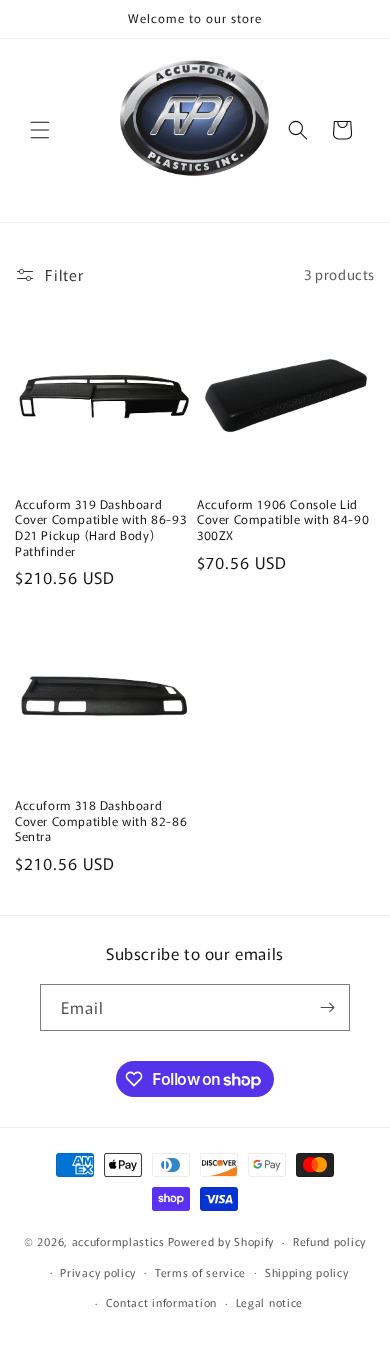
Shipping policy (307, 1272)
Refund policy (329, 1241)
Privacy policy (98, 1272)
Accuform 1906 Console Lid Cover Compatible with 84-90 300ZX (283, 519)
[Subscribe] (327, 1007)
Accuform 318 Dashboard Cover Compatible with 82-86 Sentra (101, 820)
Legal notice (269, 1302)
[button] (40, 130)
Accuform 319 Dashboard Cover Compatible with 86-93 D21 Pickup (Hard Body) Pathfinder (100, 527)
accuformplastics (118, 1241)
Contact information (161, 1302)
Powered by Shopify (221, 1241)
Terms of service (200, 1272)
